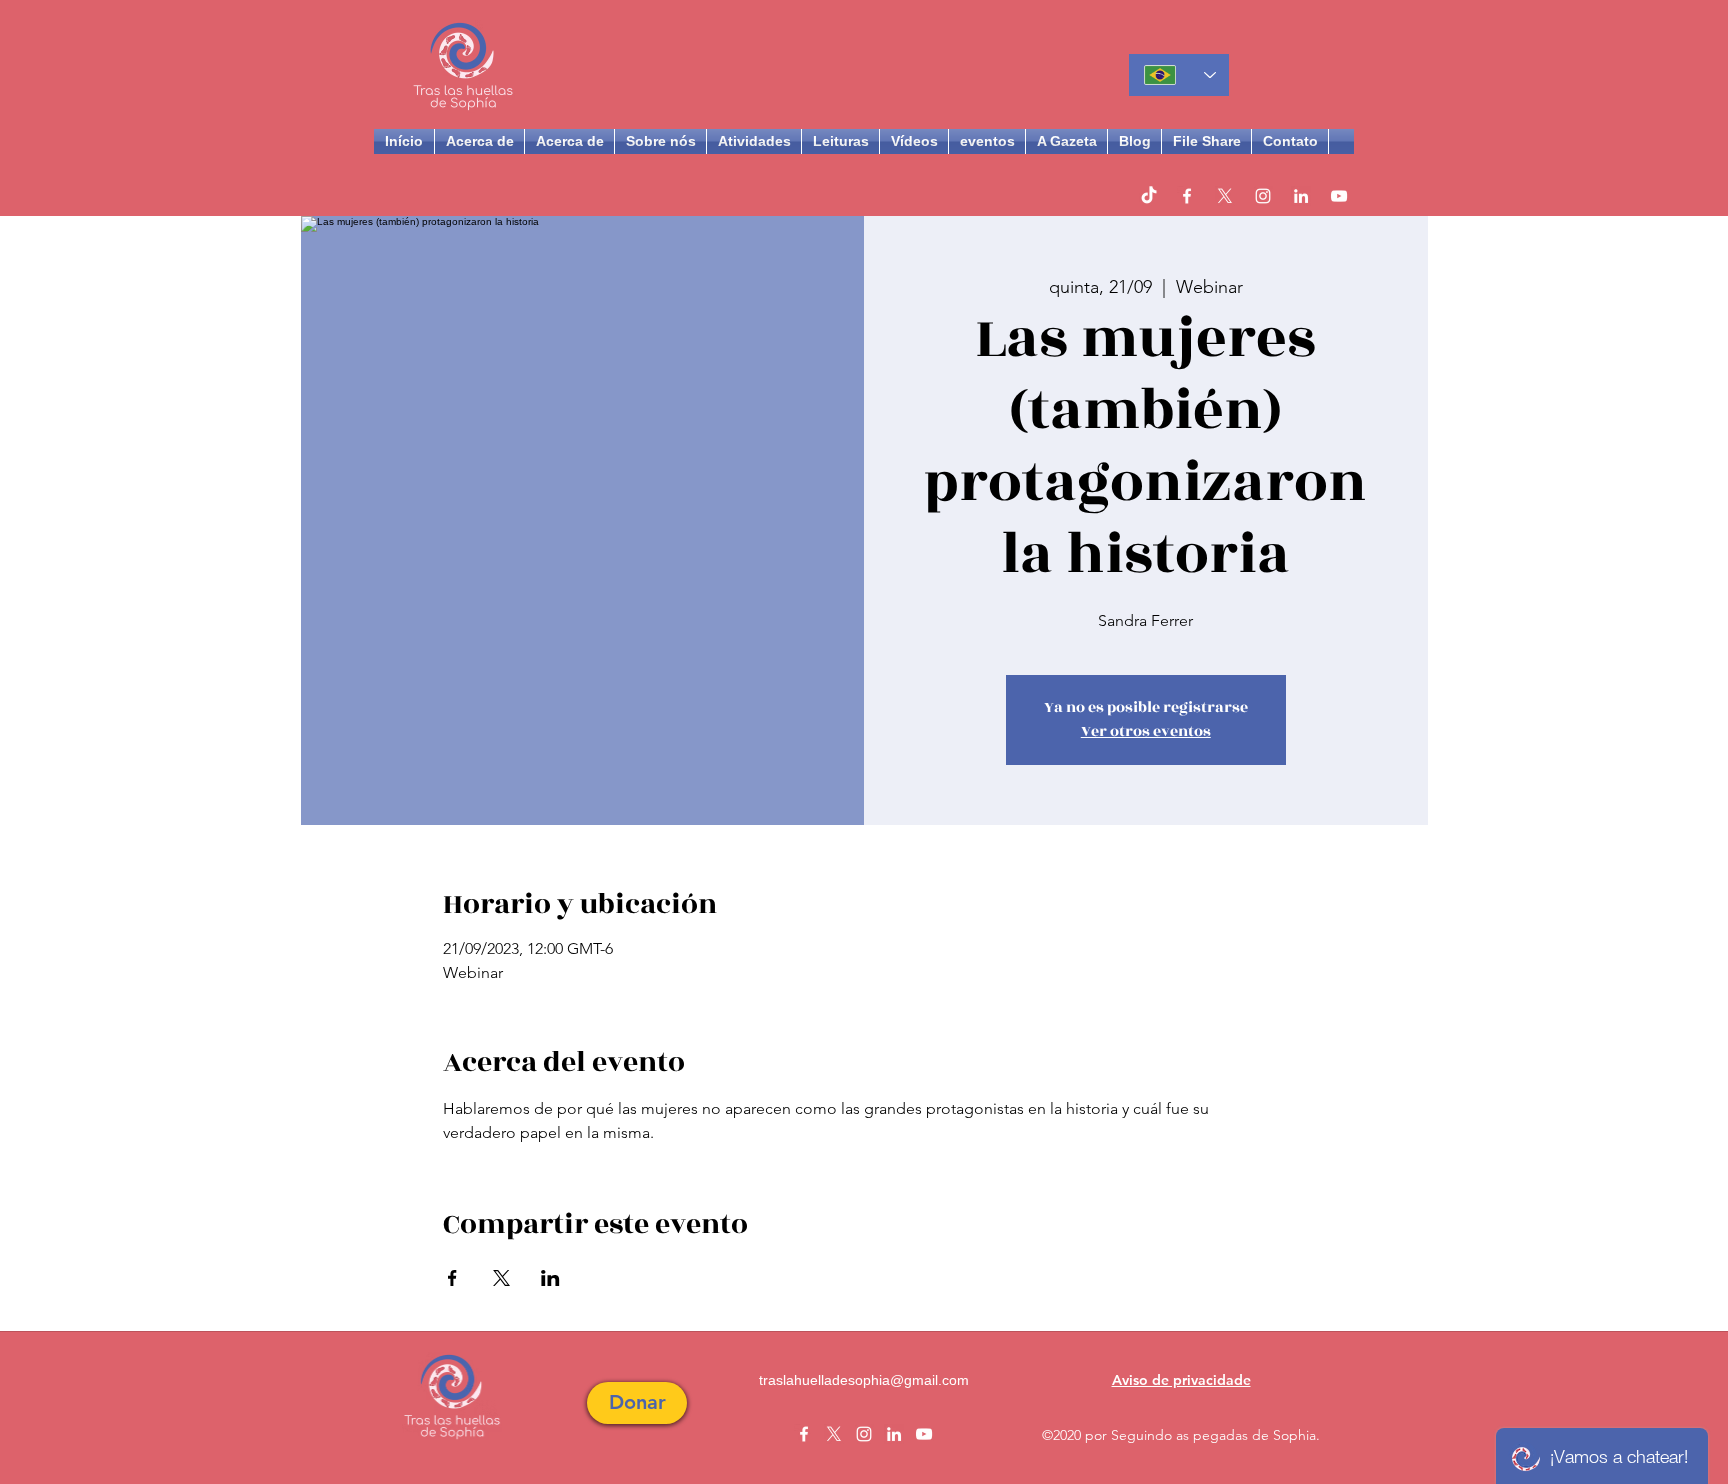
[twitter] (1225, 196)
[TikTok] (1149, 196)
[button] (637, 1403)
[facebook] (1187, 196)
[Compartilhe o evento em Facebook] (452, 1278)
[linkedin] (1301, 196)
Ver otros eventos (1146, 731)
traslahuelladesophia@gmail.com (864, 1380)
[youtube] (1339, 196)
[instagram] (1263, 196)
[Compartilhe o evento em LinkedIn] (550, 1278)
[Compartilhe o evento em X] (501, 1278)
